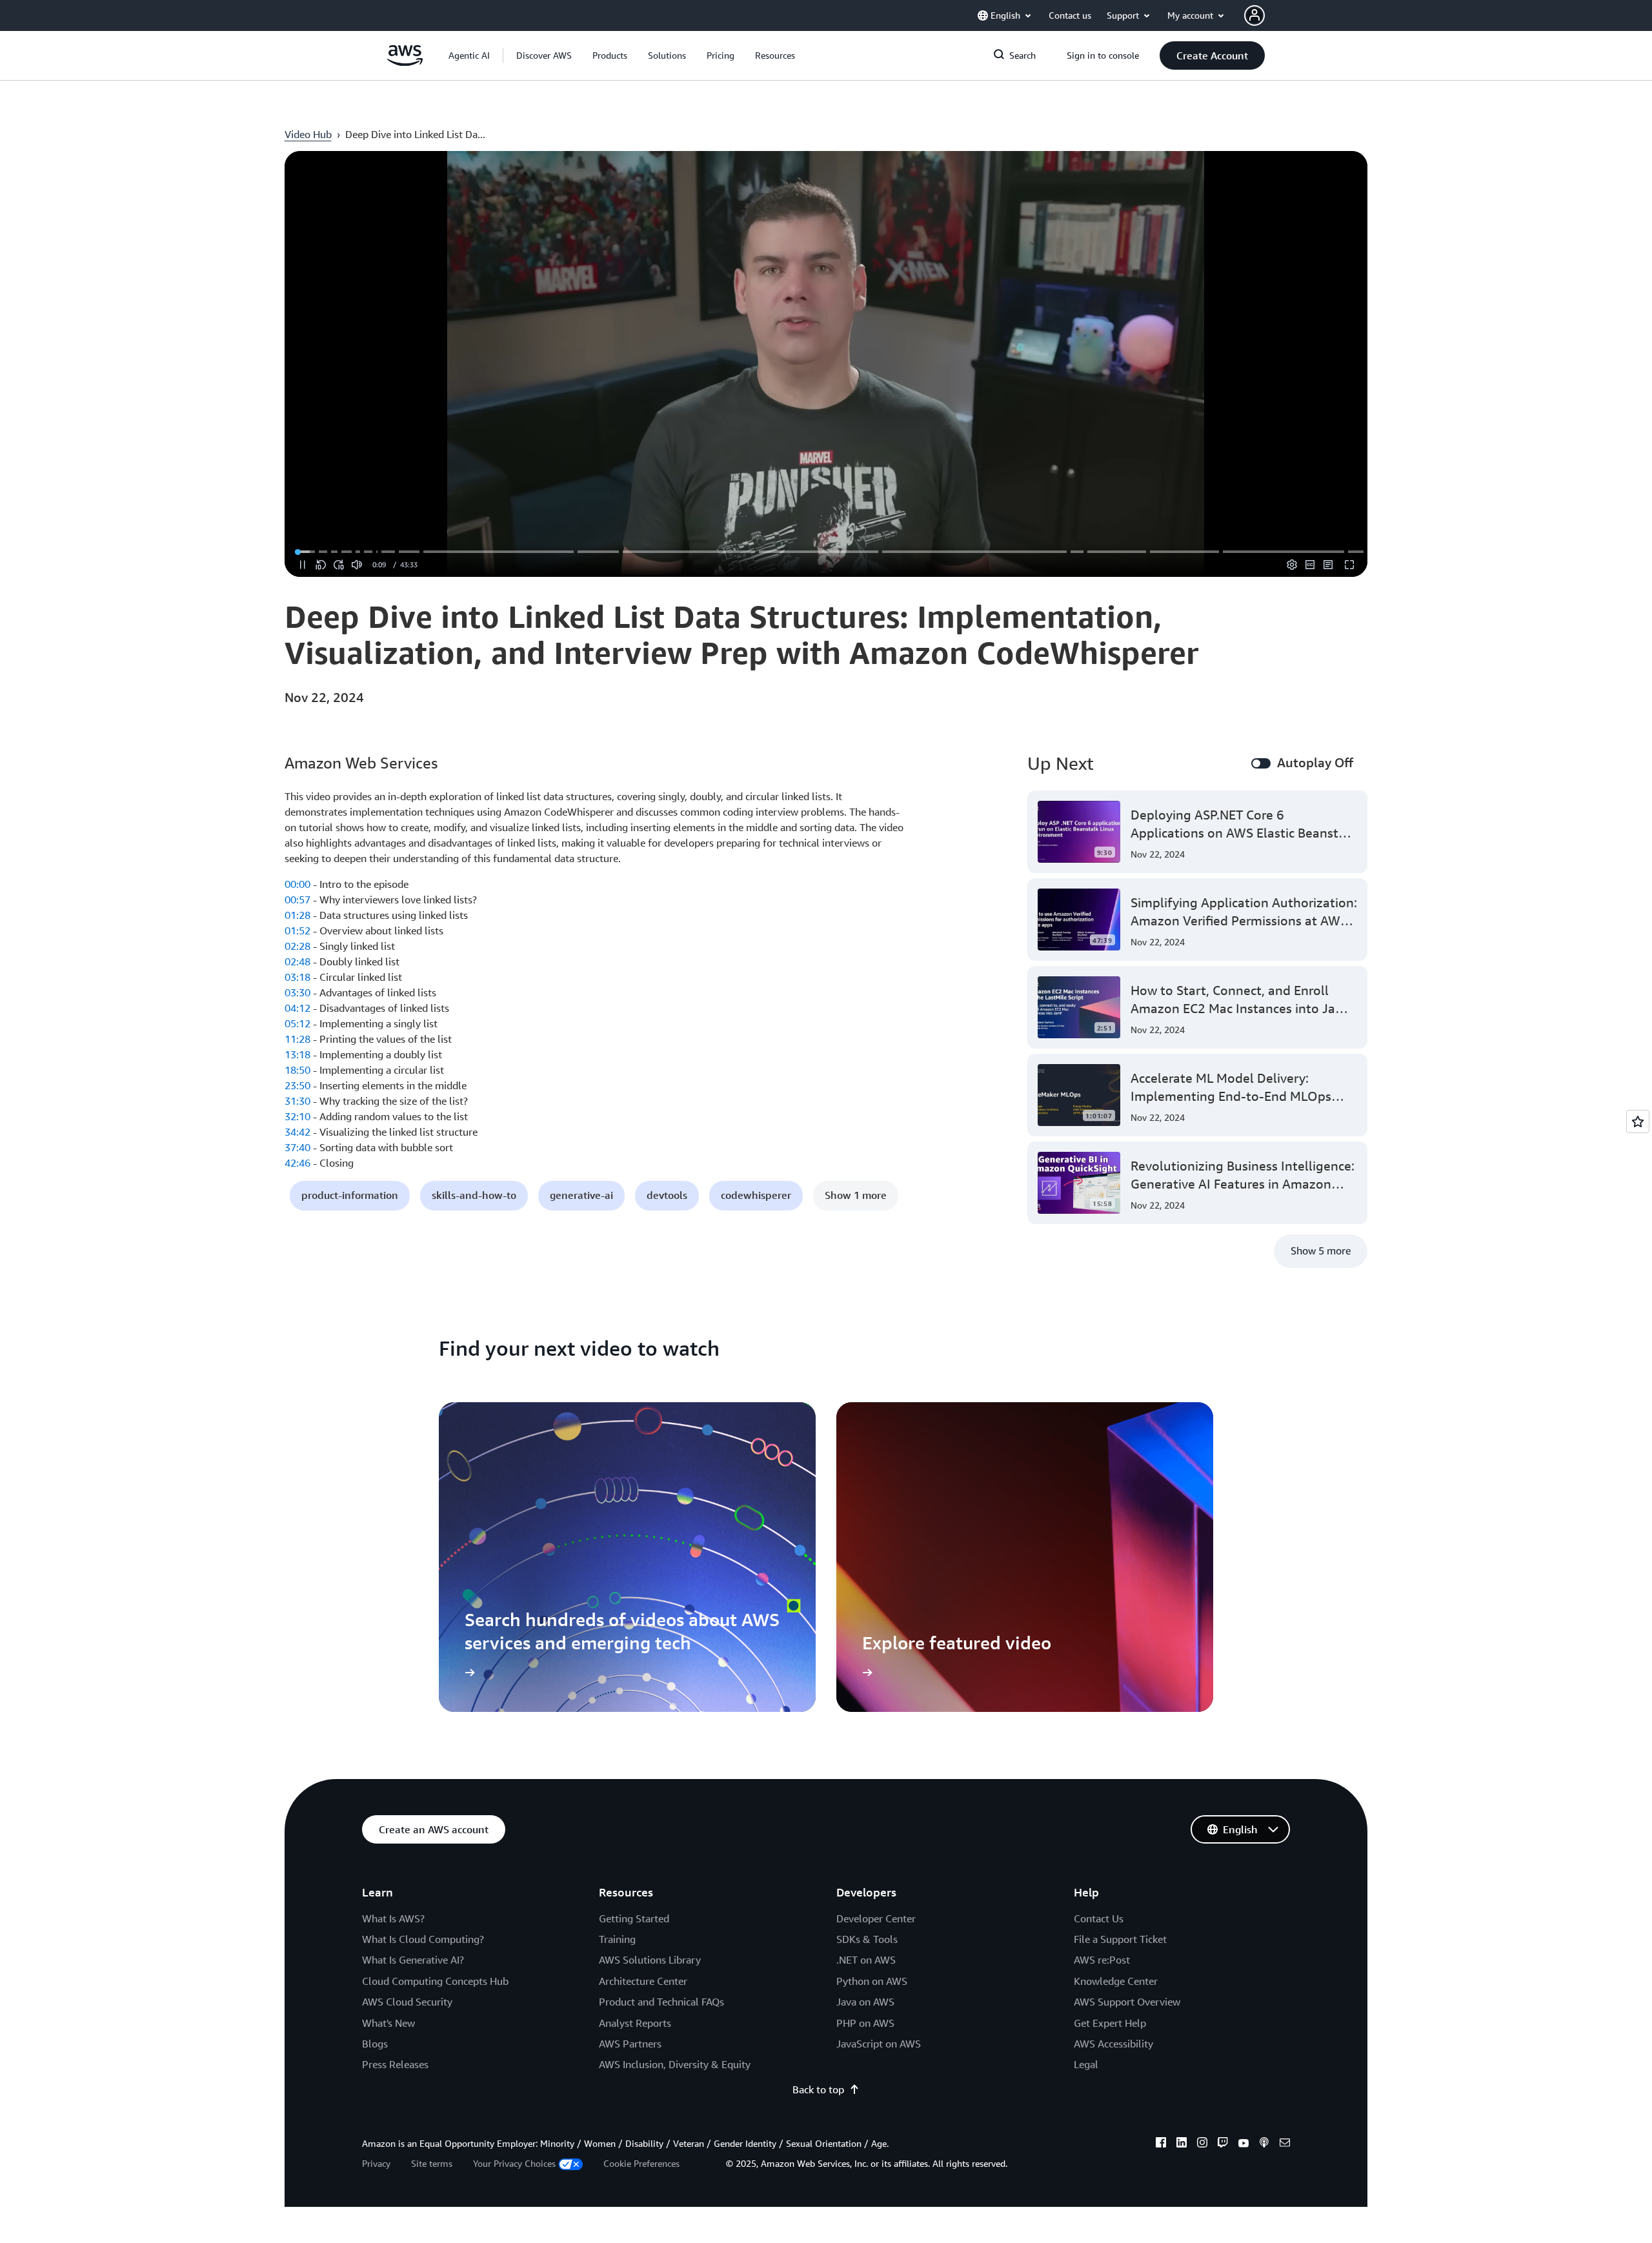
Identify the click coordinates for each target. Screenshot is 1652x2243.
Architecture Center (643, 1981)
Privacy (376, 2163)
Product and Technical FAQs (661, 2002)
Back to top (818, 2089)
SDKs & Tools (867, 1939)
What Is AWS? (393, 1918)
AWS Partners (630, 2044)
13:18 (297, 1054)
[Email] (1285, 2144)
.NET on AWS (866, 1960)
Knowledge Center (1116, 1981)
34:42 (297, 1132)
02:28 (297, 946)
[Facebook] (1161, 2144)
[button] (544, 55)
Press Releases (395, 2064)
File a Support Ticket (1120, 1939)
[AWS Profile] (1254, 15)
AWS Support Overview (1127, 2002)
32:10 (297, 1116)
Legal (1086, 2064)
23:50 (297, 1085)
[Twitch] (1223, 2144)
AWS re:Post (1102, 1960)
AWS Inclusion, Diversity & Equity (675, 2064)
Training (617, 1939)
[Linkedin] (1182, 2144)
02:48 (297, 961)
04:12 (297, 1008)
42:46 (297, 1163)
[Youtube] (1244, 2144)
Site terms (432, 2163)
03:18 (297, 977)
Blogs (375, 2044)
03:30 (297, 992)
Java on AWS (865, 2002)
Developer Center (876, 1918)
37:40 (297, 1147)
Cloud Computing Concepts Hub (435, 1981)
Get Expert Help (1110, 2023)
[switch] (1261, 763)
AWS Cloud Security (407, 2002)
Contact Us (1099, 1918)
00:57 (297, 900)
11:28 (297, 1039)
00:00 (297, 884)
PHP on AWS (865, 2023)
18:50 (297, 1070)
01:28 (297, 915)
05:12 (297, 1023)
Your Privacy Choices (514, 2163)
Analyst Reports (635, 2023)
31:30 (297, 1101)
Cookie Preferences (641, 2163)
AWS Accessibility (1113, 2044)
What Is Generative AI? (413, 1960)
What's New (388, 2023)
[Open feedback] (1638, 1121)
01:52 (297, 930)
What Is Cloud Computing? (423, 1939)
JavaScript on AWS (879, 2044)
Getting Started (634, 1918)
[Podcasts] (1264, 2144)
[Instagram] (1202, 2144)
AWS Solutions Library (650, 1960)
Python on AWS (872, 1981)
